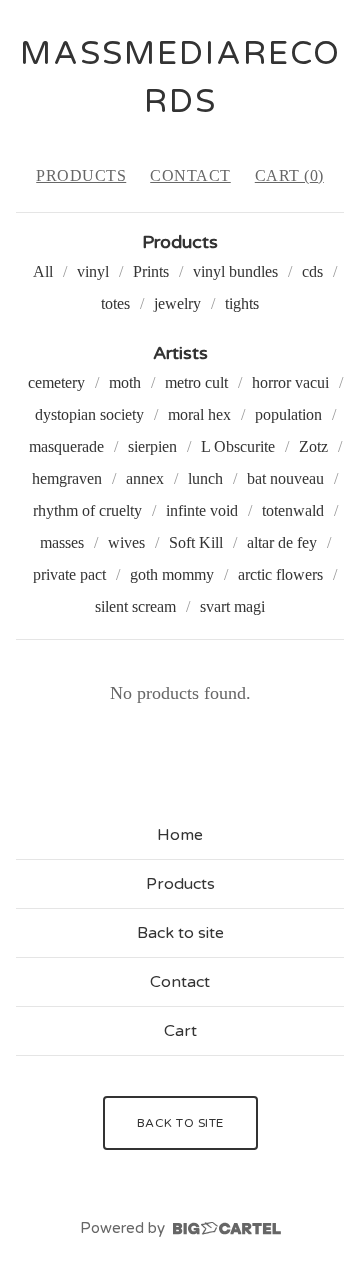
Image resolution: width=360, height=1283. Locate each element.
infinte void (202, 510)
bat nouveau (285, 478)
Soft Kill (196, 542)
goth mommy (172, 574)
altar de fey (282, 542)
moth (125, 382)
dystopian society (89, 414)
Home (180, 835)
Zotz (313, 446)
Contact (190, 175)
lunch (205, 478)
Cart (180, 1031)
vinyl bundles (235, 271)
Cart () (289, 175)
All (43, 271)
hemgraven (67, 478)
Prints (151, 271)
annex (145, 478)
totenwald (293, 510)
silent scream (135, 606)
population (288, 414)
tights (242, 303)
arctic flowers (280, 574)
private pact (69, 574)
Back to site (180, 933)
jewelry (177, 303)
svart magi (232, 606)
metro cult (196, 382)
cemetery (56, 382)
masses (62, 542)
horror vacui (290, 382)
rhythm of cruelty (87, 510)
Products (81, 175)
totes (115, 303)
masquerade (66, 446)
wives (126, 542)
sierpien (152, 446)
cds (312, 271)
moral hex (199, 414)
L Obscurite (238, 446)
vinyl (93, 271)
